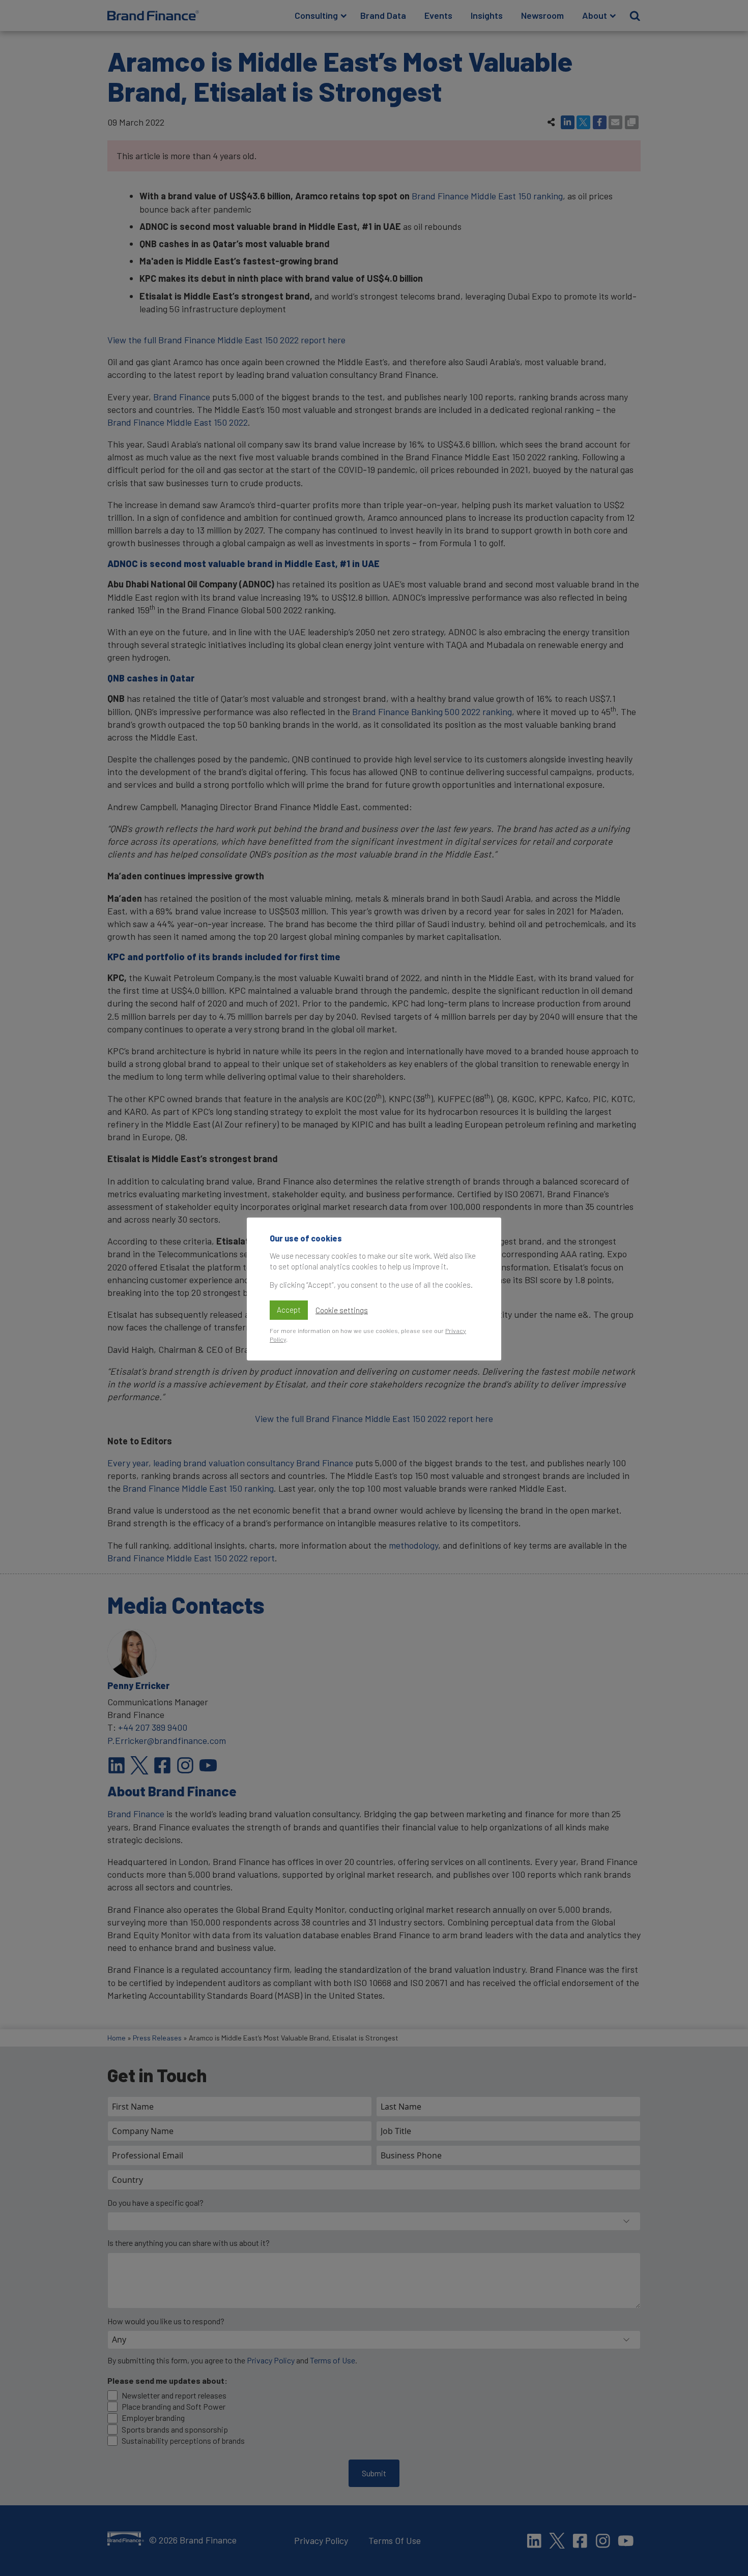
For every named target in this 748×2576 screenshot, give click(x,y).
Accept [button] (289, 1310)
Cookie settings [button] (342, 1310)
